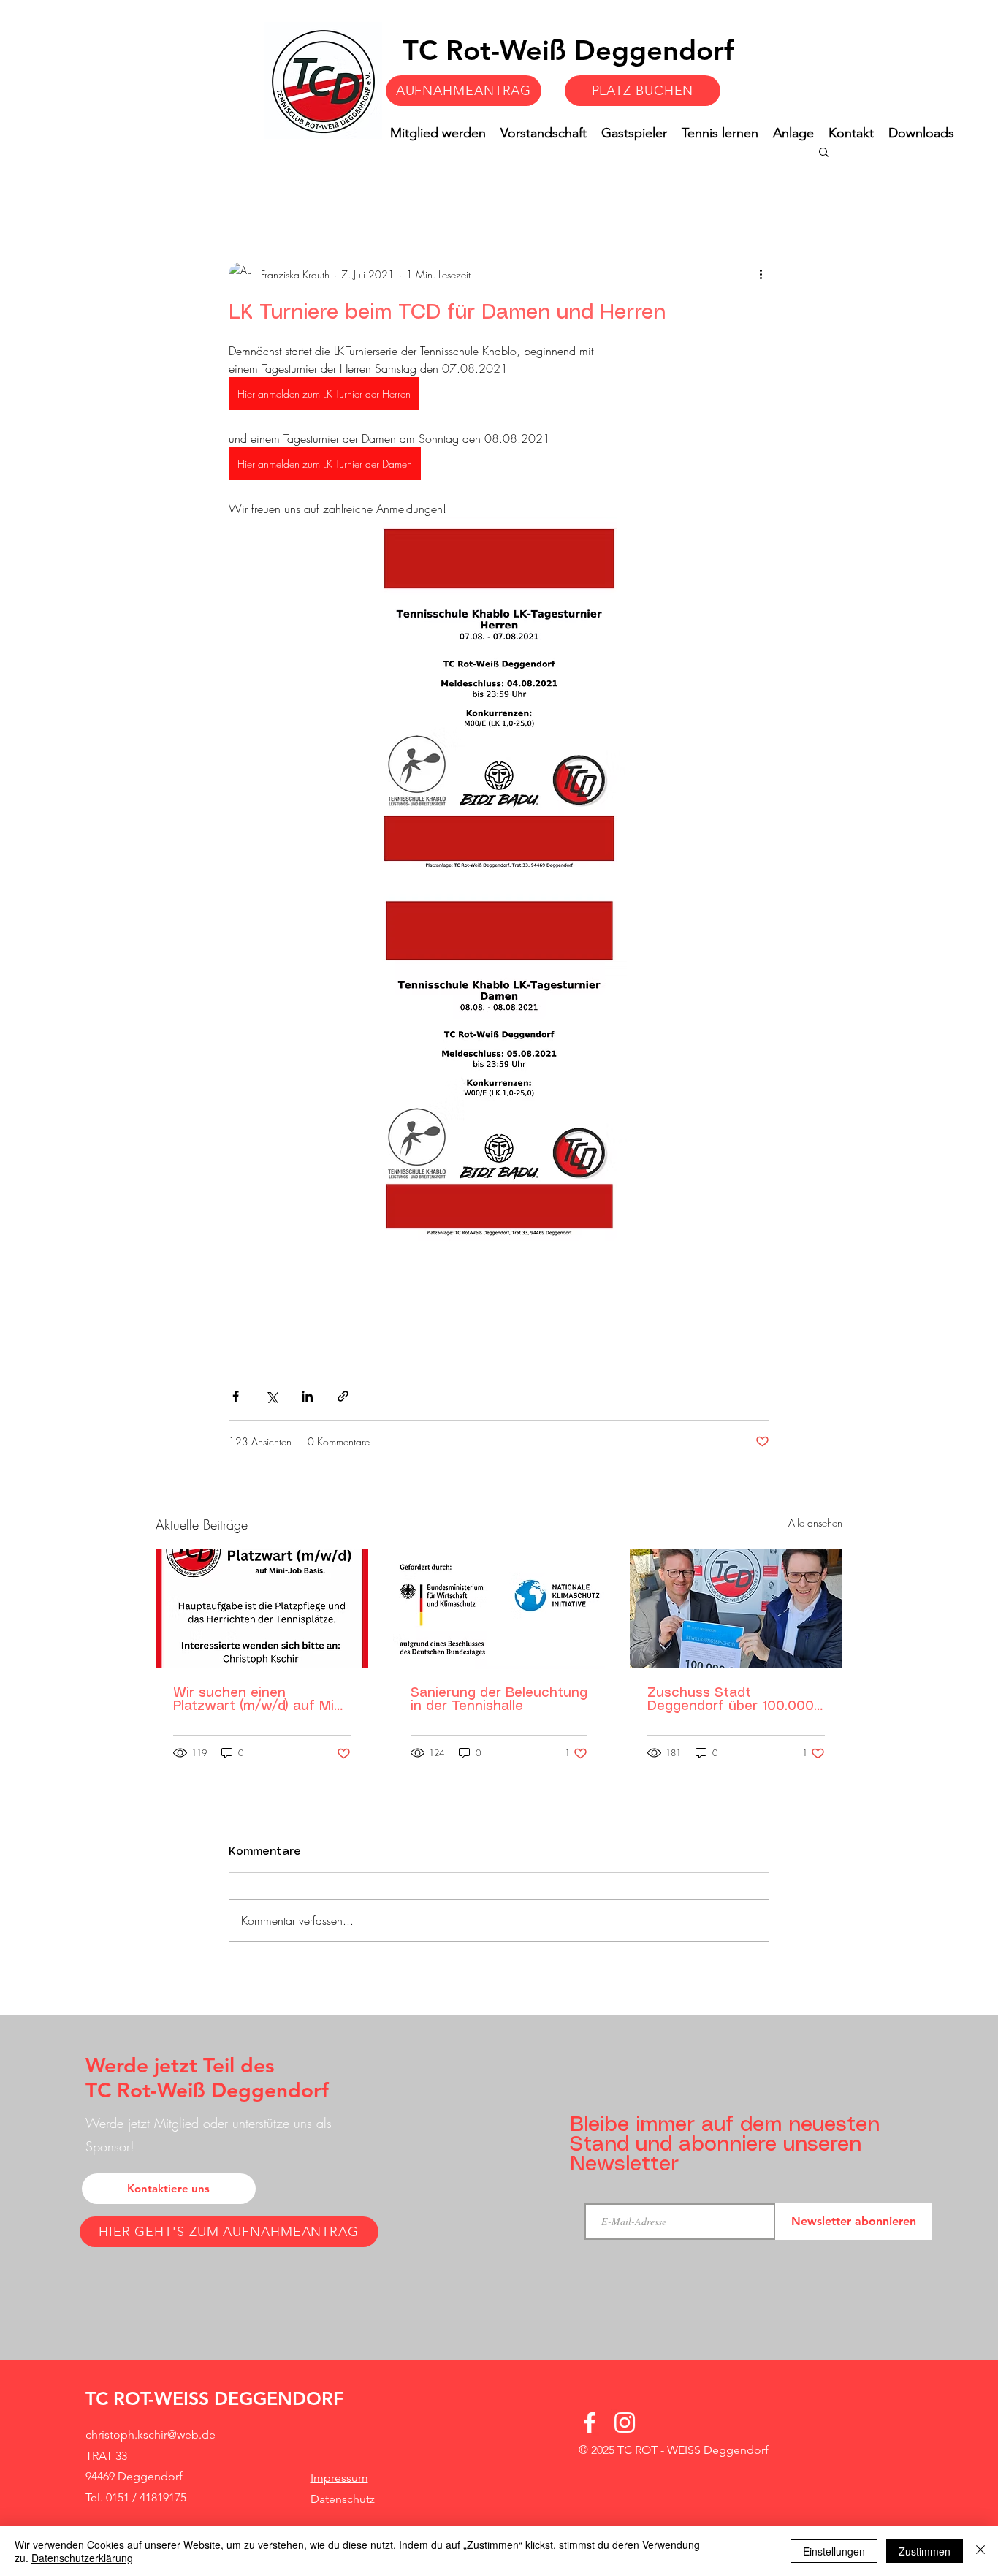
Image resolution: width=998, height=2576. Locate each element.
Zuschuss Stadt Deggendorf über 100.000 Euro (731, 1700)
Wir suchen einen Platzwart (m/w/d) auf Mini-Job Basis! (262, 1700)
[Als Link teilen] (343, 1396)
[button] (824, 151)
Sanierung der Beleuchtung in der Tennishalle (499, 1700)
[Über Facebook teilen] (236, 1396)
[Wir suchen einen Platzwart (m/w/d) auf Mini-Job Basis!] (262, 1609)
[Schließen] (980, 2551)
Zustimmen (925, 2551)
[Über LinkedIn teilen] (307, 1396)
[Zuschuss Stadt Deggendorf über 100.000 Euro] (736, 1609)
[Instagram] (625, 2423)
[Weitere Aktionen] (761, 274)
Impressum (339, 2478)
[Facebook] (590, 2423)
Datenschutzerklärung (82, 2558)
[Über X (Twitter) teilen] (271, 1396)
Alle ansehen (815, 1523)
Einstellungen (834, 2551)
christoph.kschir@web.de (151, 2435)
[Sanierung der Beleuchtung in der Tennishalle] (499, 1609)
